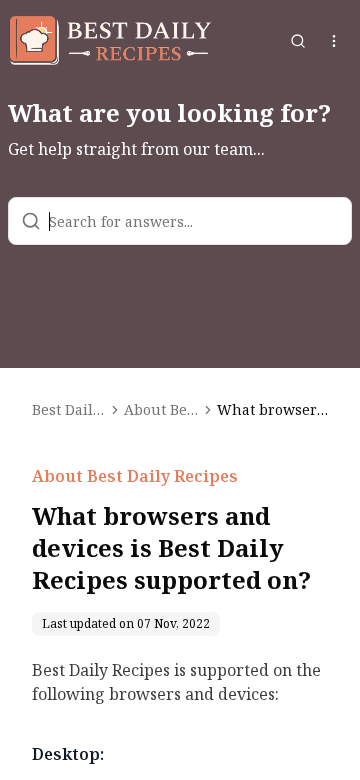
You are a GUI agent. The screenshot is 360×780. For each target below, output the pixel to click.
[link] (272, 410)
